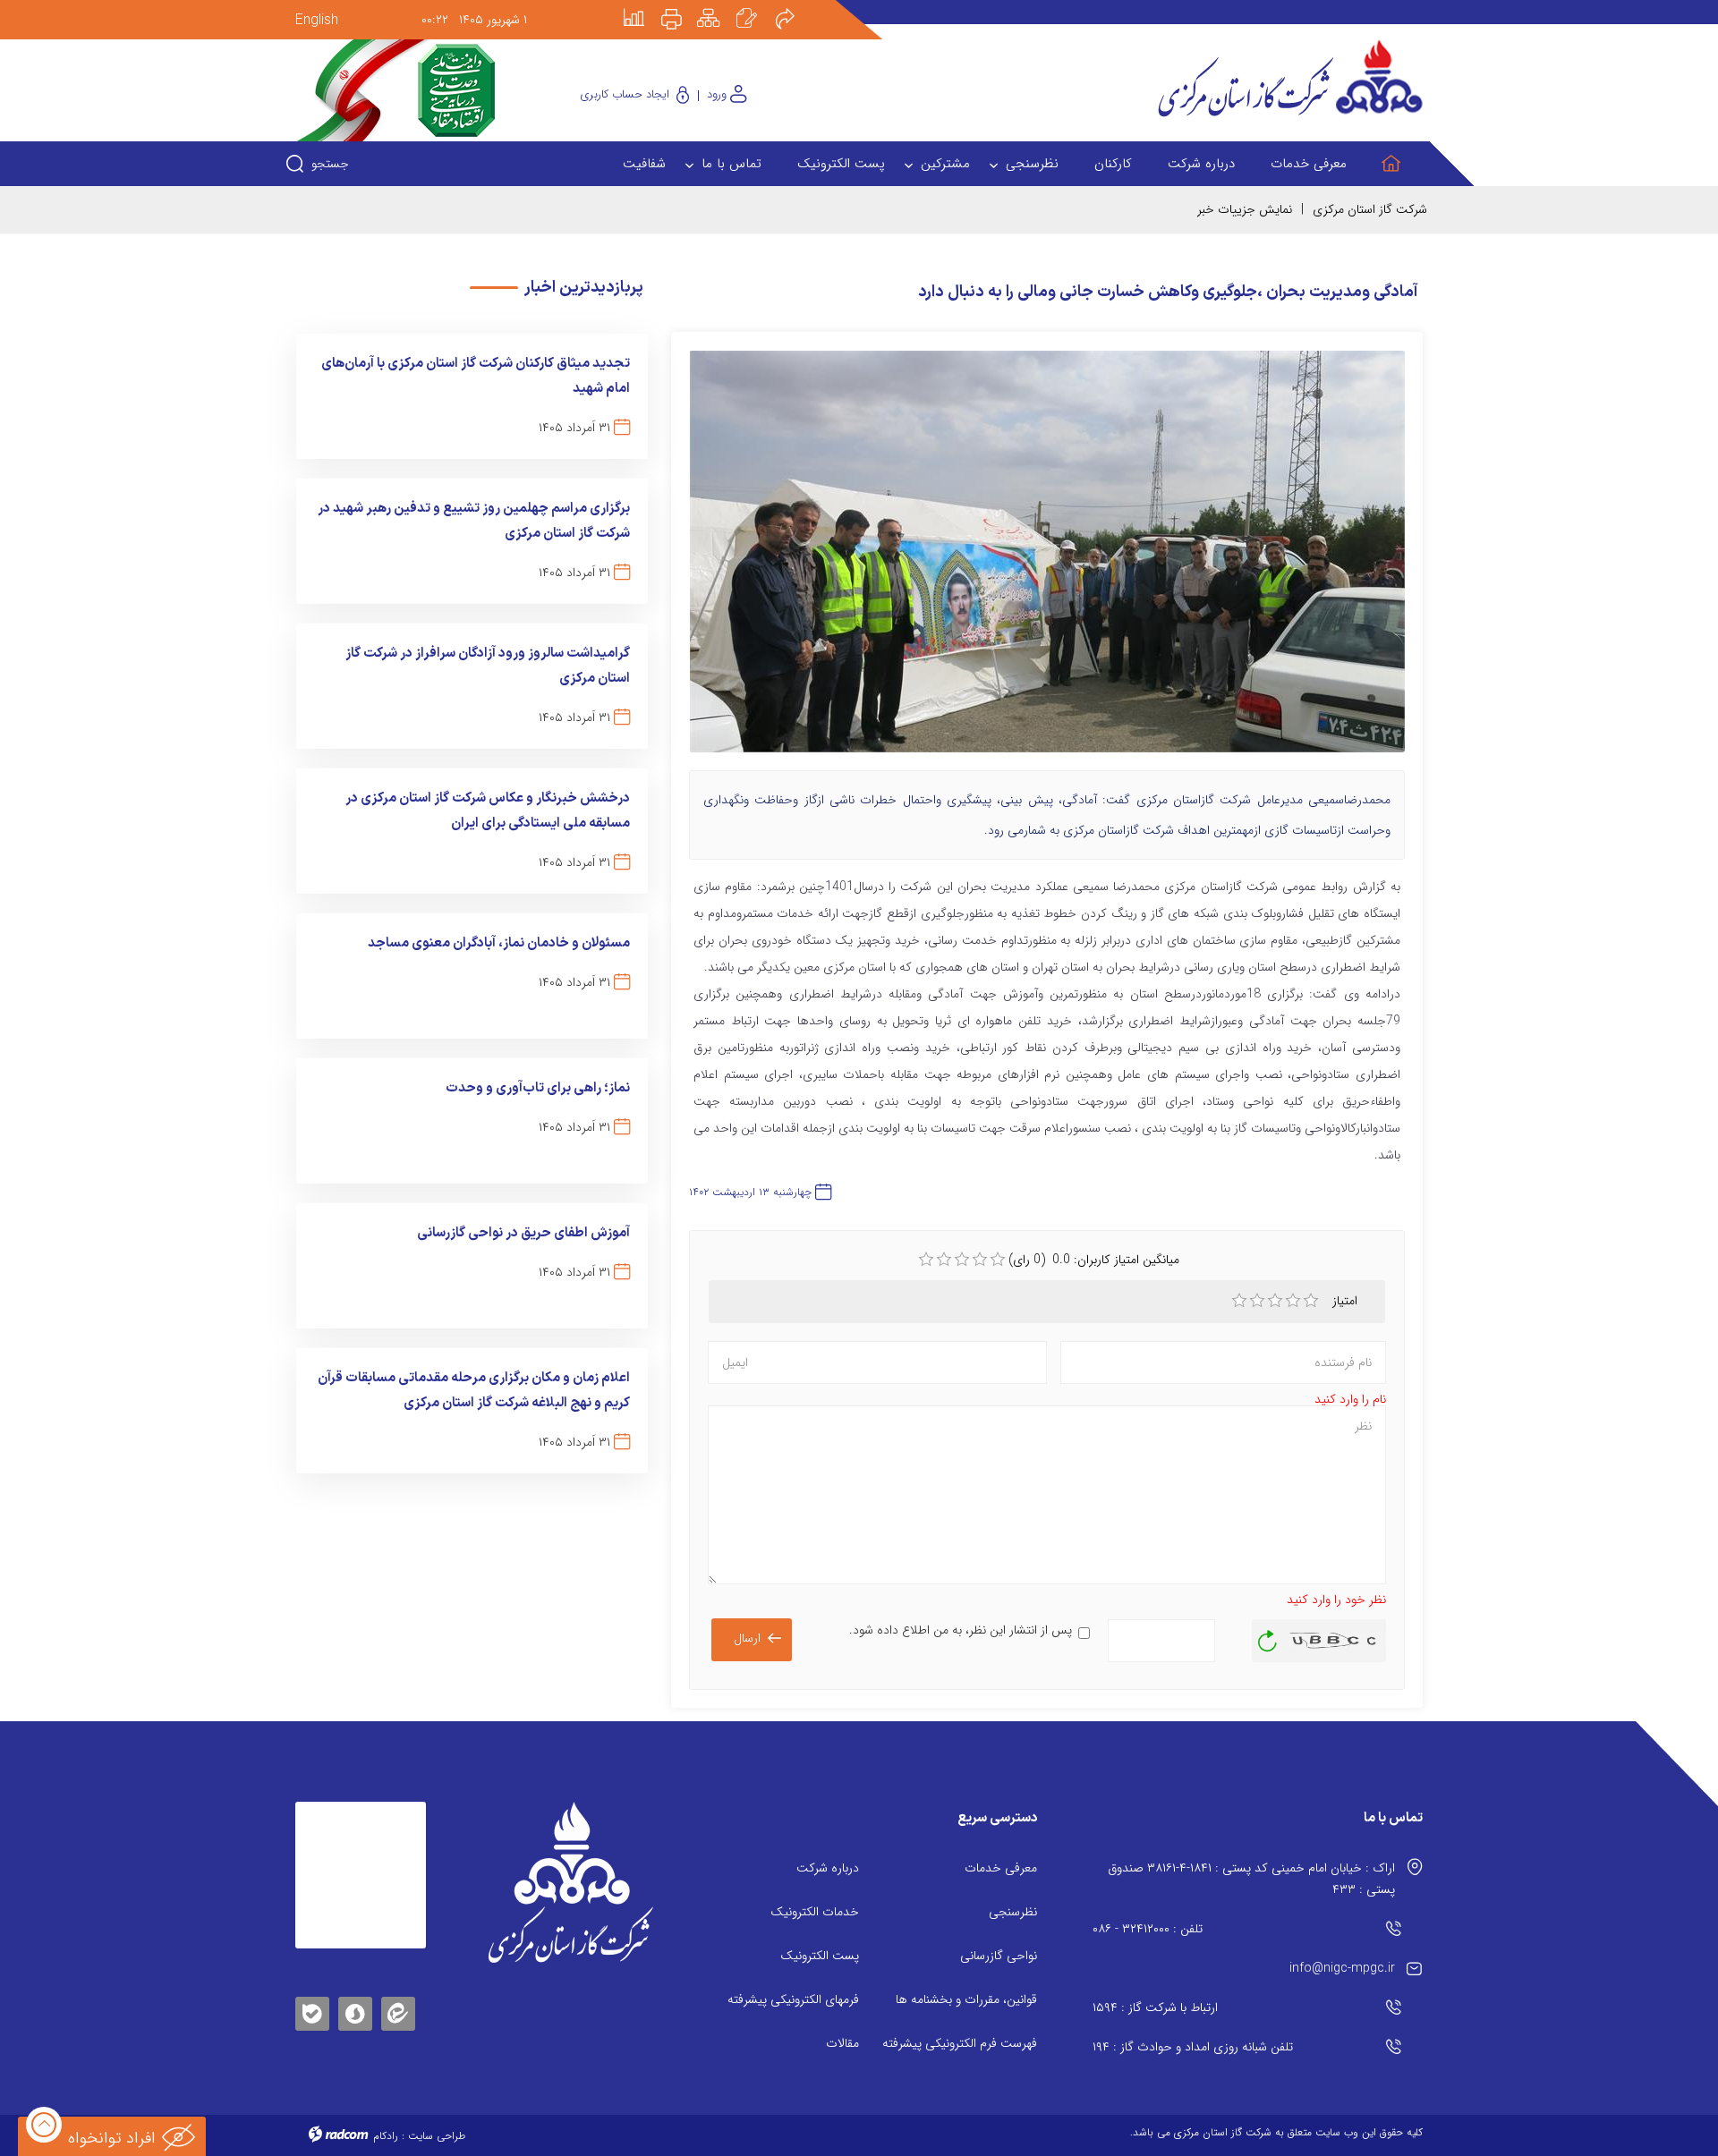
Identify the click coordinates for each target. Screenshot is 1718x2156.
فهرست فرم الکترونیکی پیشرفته (960, 2043)
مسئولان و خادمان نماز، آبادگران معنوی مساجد (499, 943)
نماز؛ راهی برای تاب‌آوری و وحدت (538, 1088)
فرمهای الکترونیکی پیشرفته (793, 1999)
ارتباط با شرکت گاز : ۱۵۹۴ (1155, 2007)
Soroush (355, 2011)
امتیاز (1347, 1301)
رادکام (386, 2136)
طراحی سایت (437, 2136)
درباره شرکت (828, 1868)
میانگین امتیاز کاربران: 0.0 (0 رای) (1094, 1260)
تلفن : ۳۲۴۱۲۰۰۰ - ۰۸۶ (1148, 1929)
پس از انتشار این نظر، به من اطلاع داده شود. (961, 1630)
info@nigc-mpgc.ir (1342, 1968)
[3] (1275, 1301)
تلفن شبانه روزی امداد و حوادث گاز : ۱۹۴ (1193, 2047)
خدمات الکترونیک (815, 1912)
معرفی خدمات (1001, 1868)
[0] (926, 1260)
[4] (1293, 1301)
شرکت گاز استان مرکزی (1370, 209)
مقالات (842, 2043)
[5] (1311, 1301)
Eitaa (398, 2000)
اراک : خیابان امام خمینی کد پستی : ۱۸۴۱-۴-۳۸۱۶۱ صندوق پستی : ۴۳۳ (1251, 1879)
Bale (312, 2011)
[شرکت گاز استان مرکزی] (570, 1882)
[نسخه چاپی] (682, 6)
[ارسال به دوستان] (795, 6)
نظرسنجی (1013, 1912)
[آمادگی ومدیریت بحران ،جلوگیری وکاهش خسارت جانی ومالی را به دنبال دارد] (1047, 560)
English (317, 20)
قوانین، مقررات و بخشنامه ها (966, 1999)
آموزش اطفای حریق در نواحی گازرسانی (523, 1233)
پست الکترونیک (820, 1956)
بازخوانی (1268, 1636)
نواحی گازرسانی (999, 1956)
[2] (1257, 1301)
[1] (1239, 1301)
